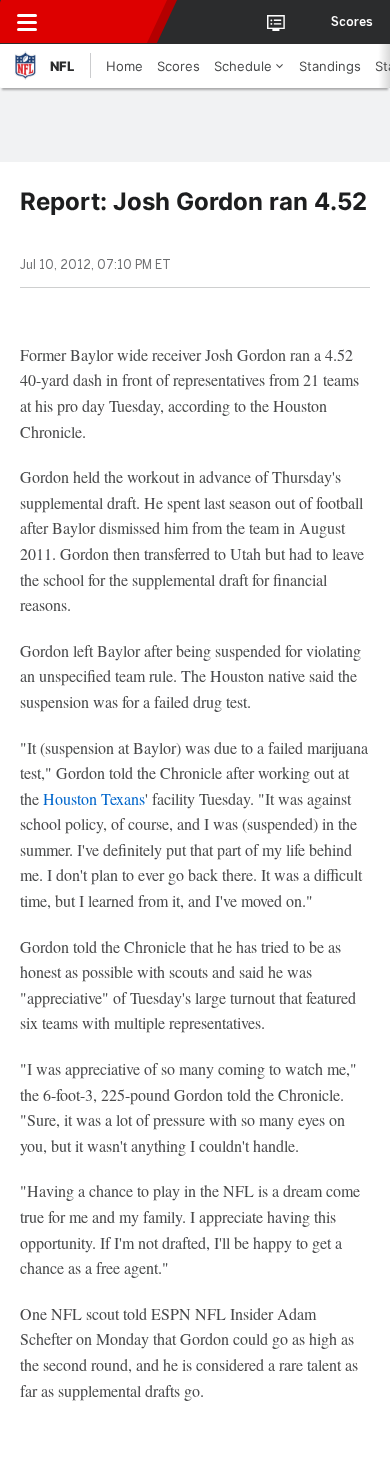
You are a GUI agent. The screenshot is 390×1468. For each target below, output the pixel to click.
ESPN (107, 22)
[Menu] (27, 22)
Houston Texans (94, 798)
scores (352, 22)
